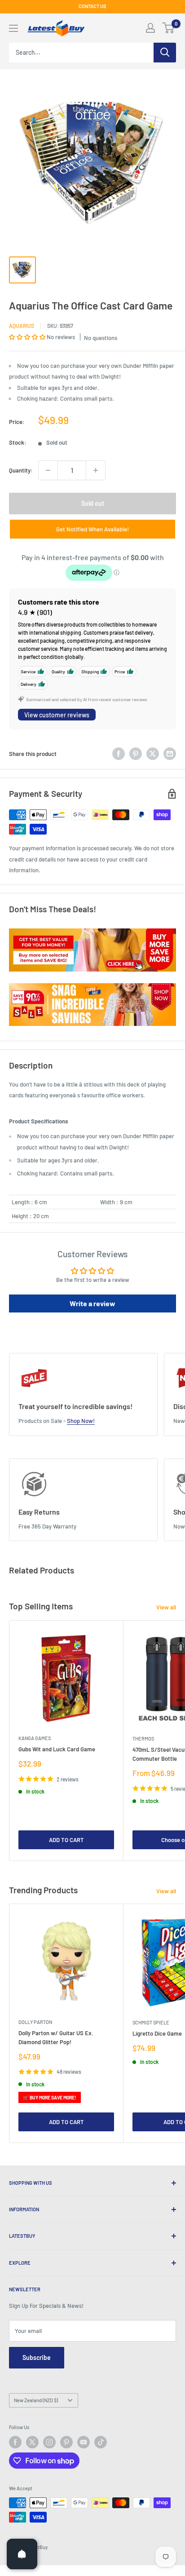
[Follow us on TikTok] (101, 2442)
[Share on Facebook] (119, 754)
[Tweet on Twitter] (153, 754)
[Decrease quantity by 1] (48, 470)
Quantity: (21, 470)
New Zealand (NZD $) (36, 2400)
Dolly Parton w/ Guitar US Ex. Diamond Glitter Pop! (56, 2037)
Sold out (93, 503)
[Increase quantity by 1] (96, 470)
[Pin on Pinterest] (136, 754)
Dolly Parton (35, 2022)
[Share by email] (170, 754)
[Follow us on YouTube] (84, 2442)
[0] (169, 28)
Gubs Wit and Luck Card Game (57, 1749)
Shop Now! (81, 1421)
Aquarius (22, 326)
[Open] (22, 2554)
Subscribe (37, 2357)
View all (166, 1607)
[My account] (150, 28)
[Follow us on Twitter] (32, 2442)
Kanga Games (35, 1738)
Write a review (92, 1303)
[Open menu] (13, 28)
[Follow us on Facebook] (15, 2442)
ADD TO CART (66, 1840)
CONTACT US (92, 6)
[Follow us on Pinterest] (66, 2442)
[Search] (165, 53)
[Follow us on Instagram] (49, 2442)
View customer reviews (57, 715)
